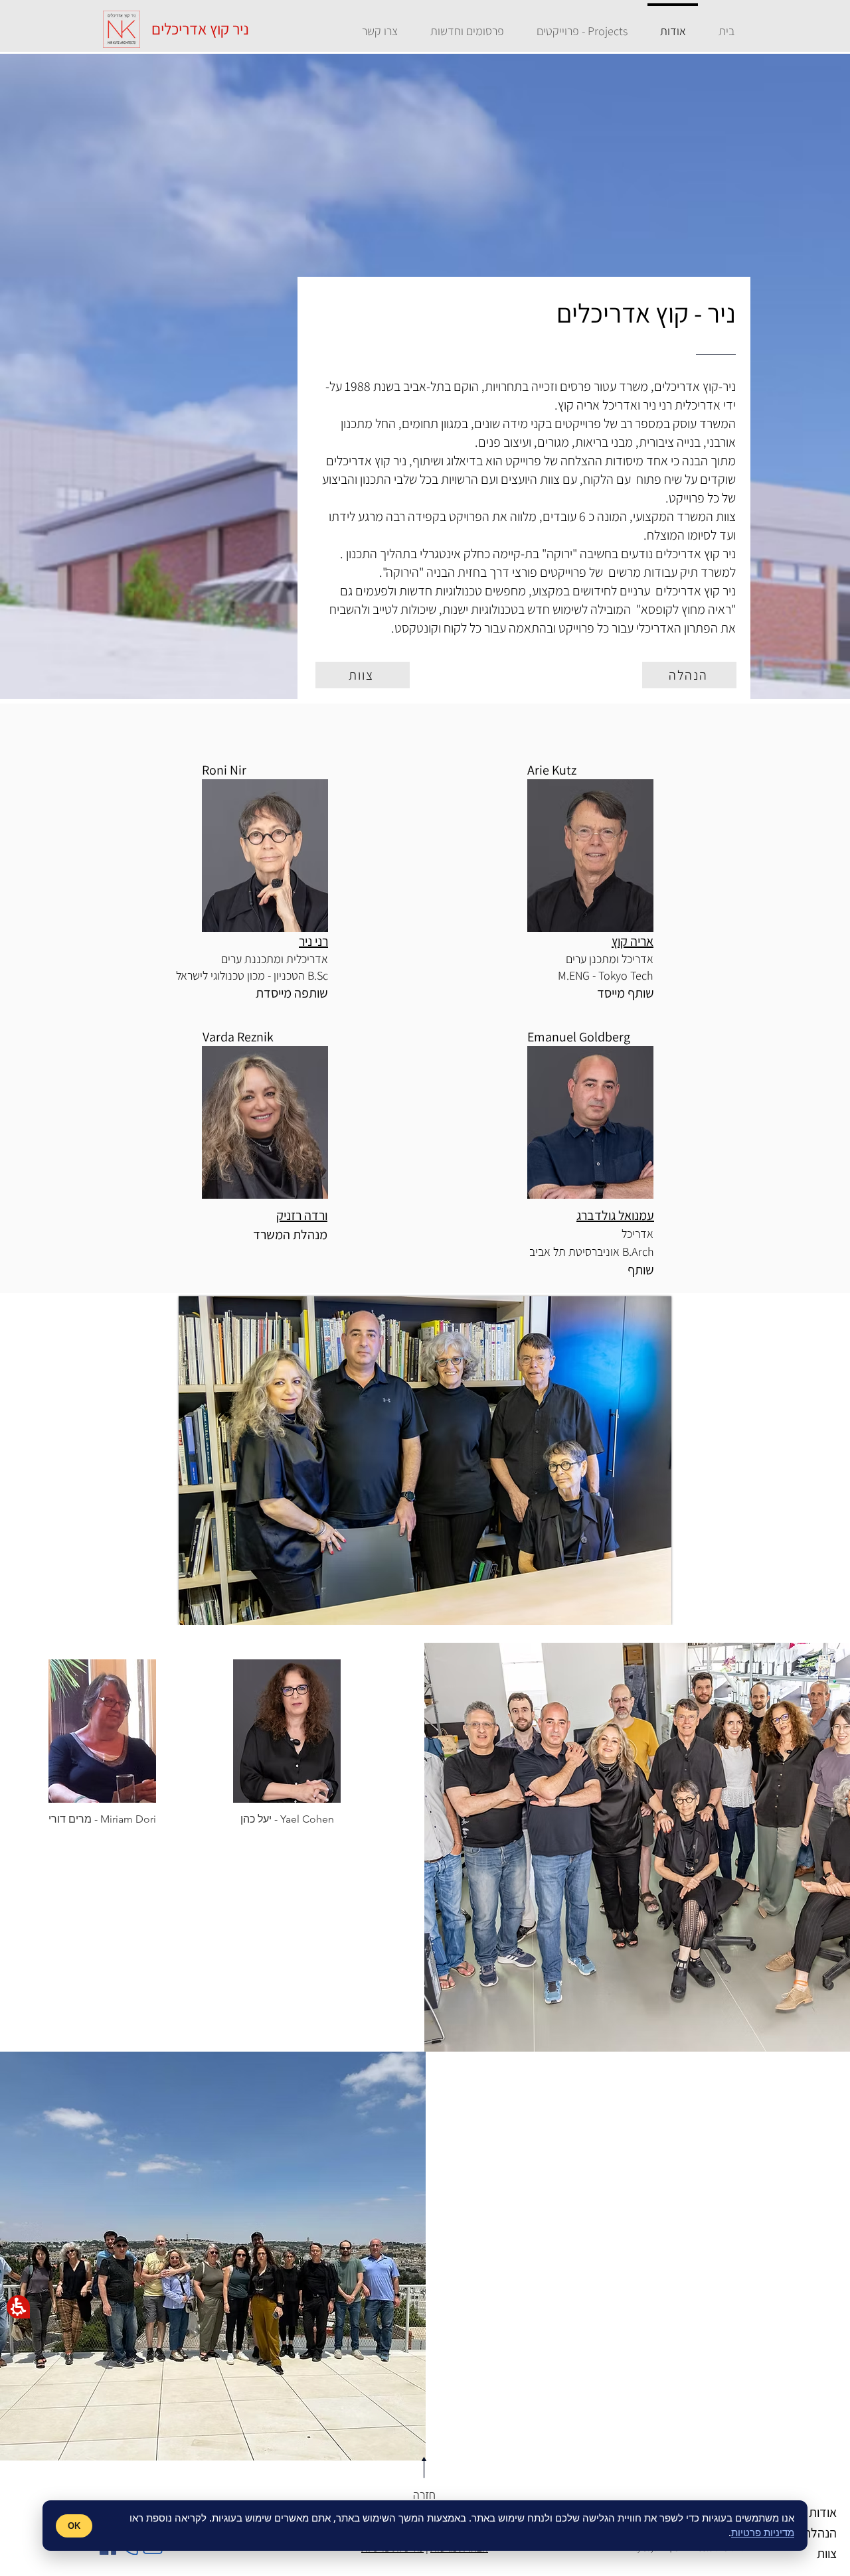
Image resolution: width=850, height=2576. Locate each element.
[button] (18, 2307)
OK (74, 2525)
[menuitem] (726, 25)
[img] (102, 1748)
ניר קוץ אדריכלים (200, 29)
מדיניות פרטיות (763, 2532)
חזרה (424, 2495)
